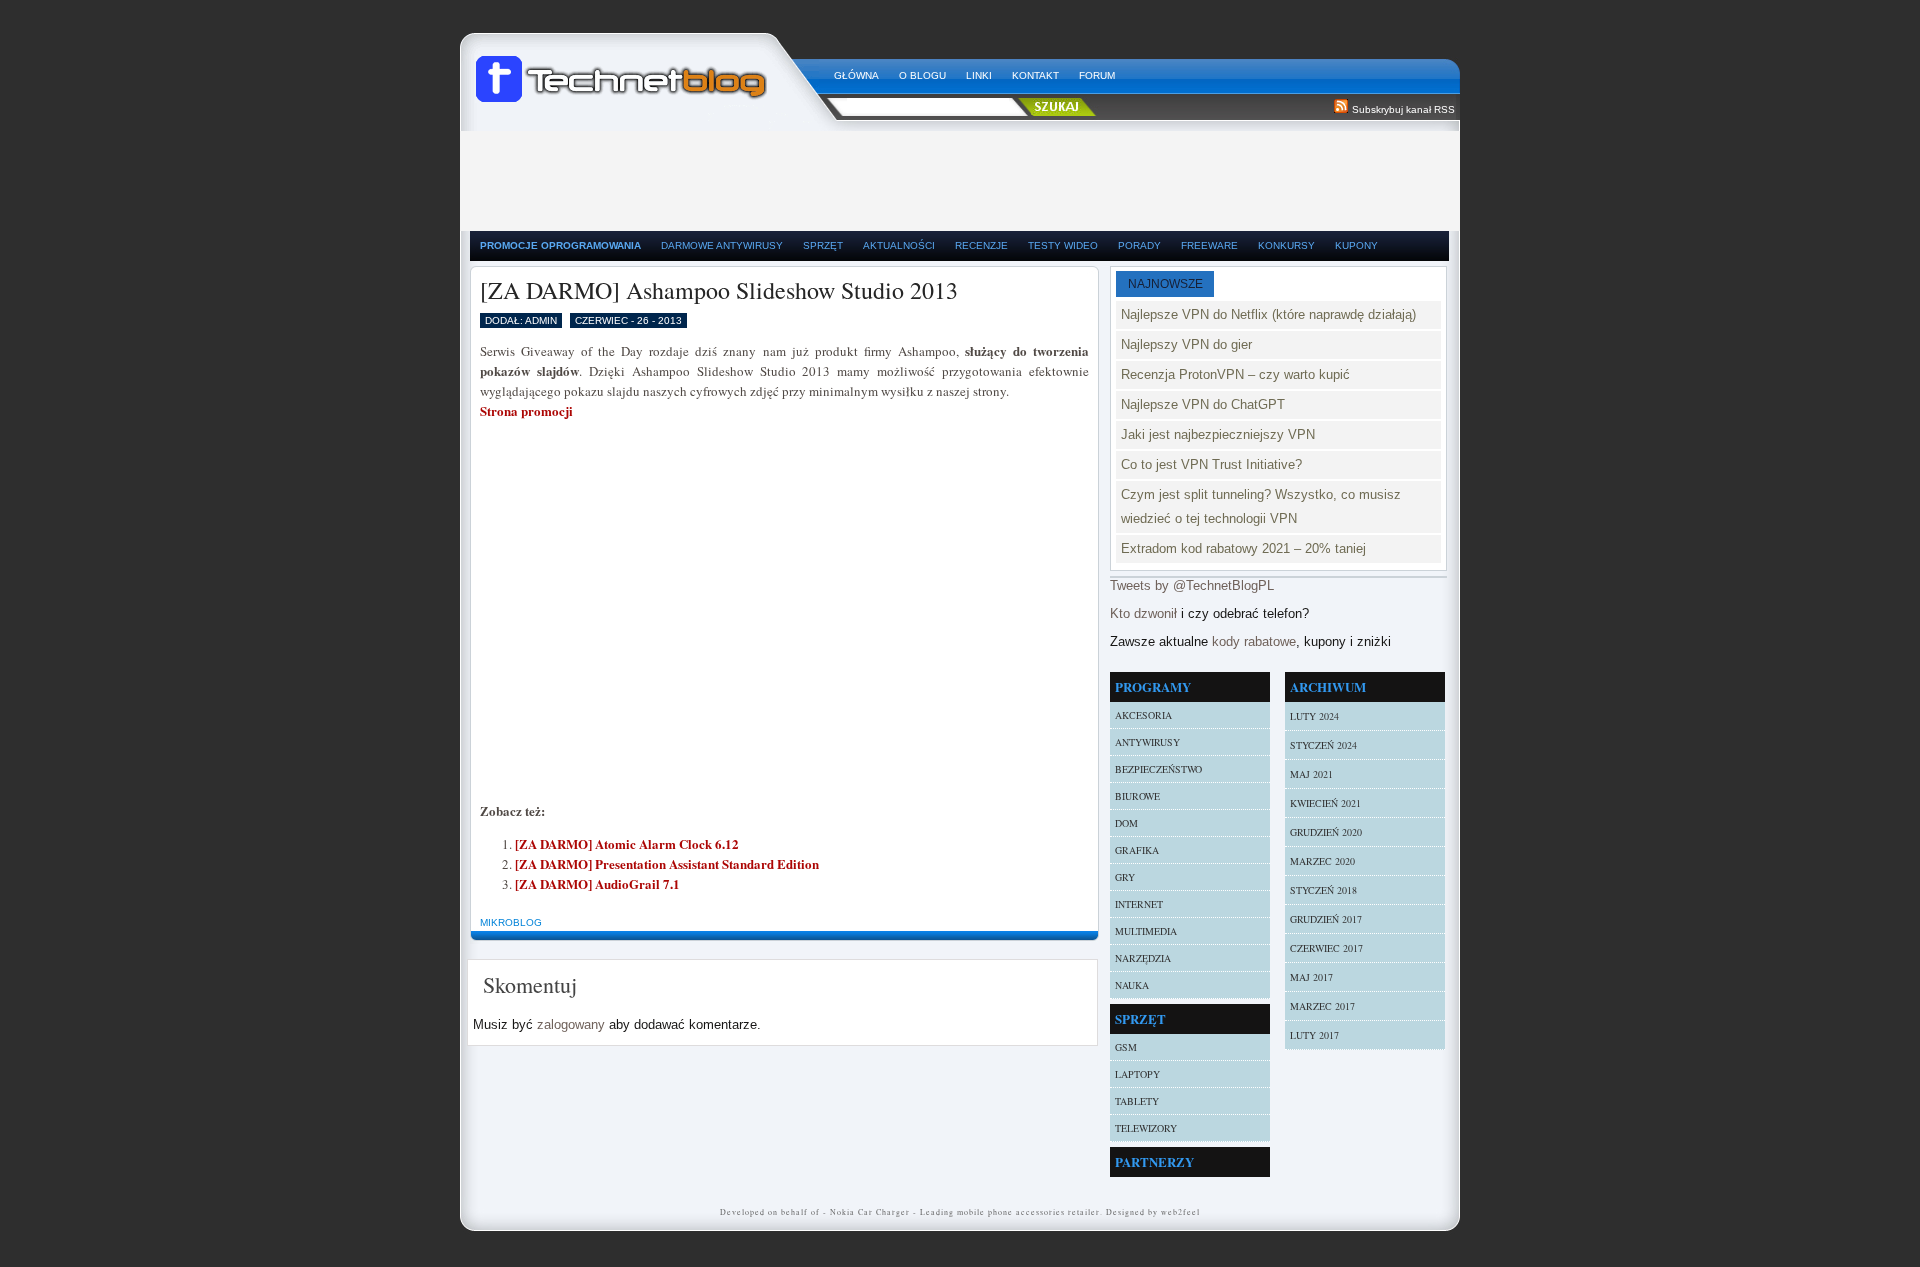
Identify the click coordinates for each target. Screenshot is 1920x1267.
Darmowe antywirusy (722, 245)
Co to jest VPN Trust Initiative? (1211, 464)
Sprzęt (823, 245)
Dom (1126, 823)
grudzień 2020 (1326, 832)
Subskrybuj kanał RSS (1403, 109)
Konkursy (1286, 245)
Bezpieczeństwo (1158, 769)
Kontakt (1035, 75)
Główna (856, 75)
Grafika (1137, 850)
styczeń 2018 (1323, 890)
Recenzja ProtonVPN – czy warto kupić (1235, 374)
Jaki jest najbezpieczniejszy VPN (1218, 434)
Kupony (1356, 245)
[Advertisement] (960, 176)
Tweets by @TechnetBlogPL (1192, 585)
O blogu (922, 75)
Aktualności (899, 245)
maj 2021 (1311, 774)
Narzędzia (1143, 958)
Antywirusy (1147, 742)
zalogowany (571, 1024)
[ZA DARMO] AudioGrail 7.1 (597, 883)
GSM (1126, 1047)
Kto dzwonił (1143, 613)
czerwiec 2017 (1326, 948)
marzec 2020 (1322, 861)
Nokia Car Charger (870, 1212)
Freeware (1209, 245)
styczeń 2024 (1323, 745)
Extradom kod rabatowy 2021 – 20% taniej (1243, 548)
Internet (1139, 904)
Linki (979, 75)
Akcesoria (1143, 715)
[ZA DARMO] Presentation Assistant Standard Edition (667, 863)
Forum (1097, 75)
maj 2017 (1311, 977)
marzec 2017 (1322, 1006)
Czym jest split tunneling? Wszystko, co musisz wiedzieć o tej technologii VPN (1261, 506)
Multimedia (1146, 931)
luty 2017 (1314, 1035)
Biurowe (1137, 796)
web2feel (1180, 1212)
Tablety (1137, 1101)
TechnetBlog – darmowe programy (647, 70)
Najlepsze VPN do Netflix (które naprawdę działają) (1268, 314)
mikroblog (511, 922)
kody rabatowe (1254, 641)
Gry (1125, 877)
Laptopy (1137, 1074)
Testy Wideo (1063, 245)
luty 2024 (1314, 716)
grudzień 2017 (1326, 919)
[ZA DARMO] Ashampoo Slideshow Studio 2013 (719, 290)
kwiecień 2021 (1325, 803)
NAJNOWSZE (1165, 284)
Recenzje (981, 245)
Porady (1139, 245)
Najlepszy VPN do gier (1186, 344)
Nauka (1132, 985)
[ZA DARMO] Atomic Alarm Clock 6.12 (627, 843)
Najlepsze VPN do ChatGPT (1203, 404)
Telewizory (1146, 1128)
